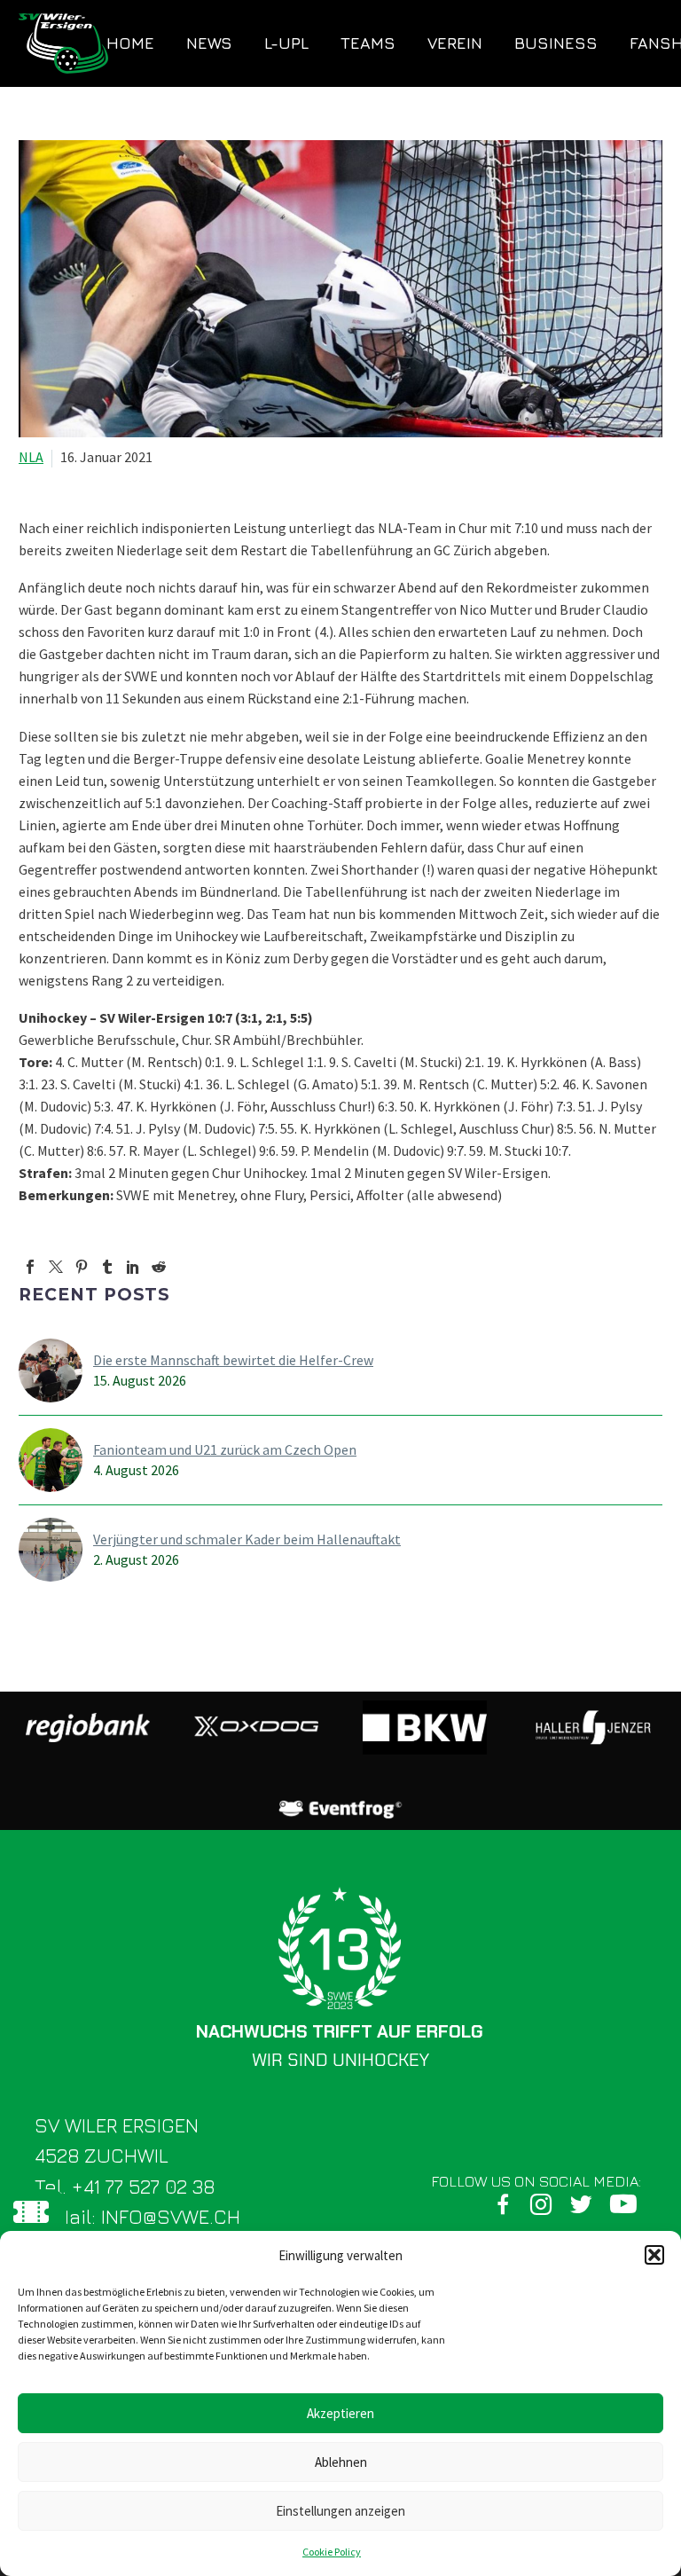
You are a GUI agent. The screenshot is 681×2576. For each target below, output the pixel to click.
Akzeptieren (340, 2413)
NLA (31, 457)
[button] (654, 2255)
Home (130, 43)
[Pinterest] (82, 1267)
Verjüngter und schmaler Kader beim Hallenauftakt (247, 1539)
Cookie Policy (332, 2552)
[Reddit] (159, 1267)
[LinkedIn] (133, 1267)
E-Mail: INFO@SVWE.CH (137, 2217)
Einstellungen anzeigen (340, 2511)
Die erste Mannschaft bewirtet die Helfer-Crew (233, 1360)
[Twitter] (56, 1267)
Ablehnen (341, 2462)
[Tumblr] (107, 1267)
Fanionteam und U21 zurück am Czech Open (225, 1449)
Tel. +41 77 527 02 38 (125, 2187)
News (209, 43)
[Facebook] (30, 1267)
